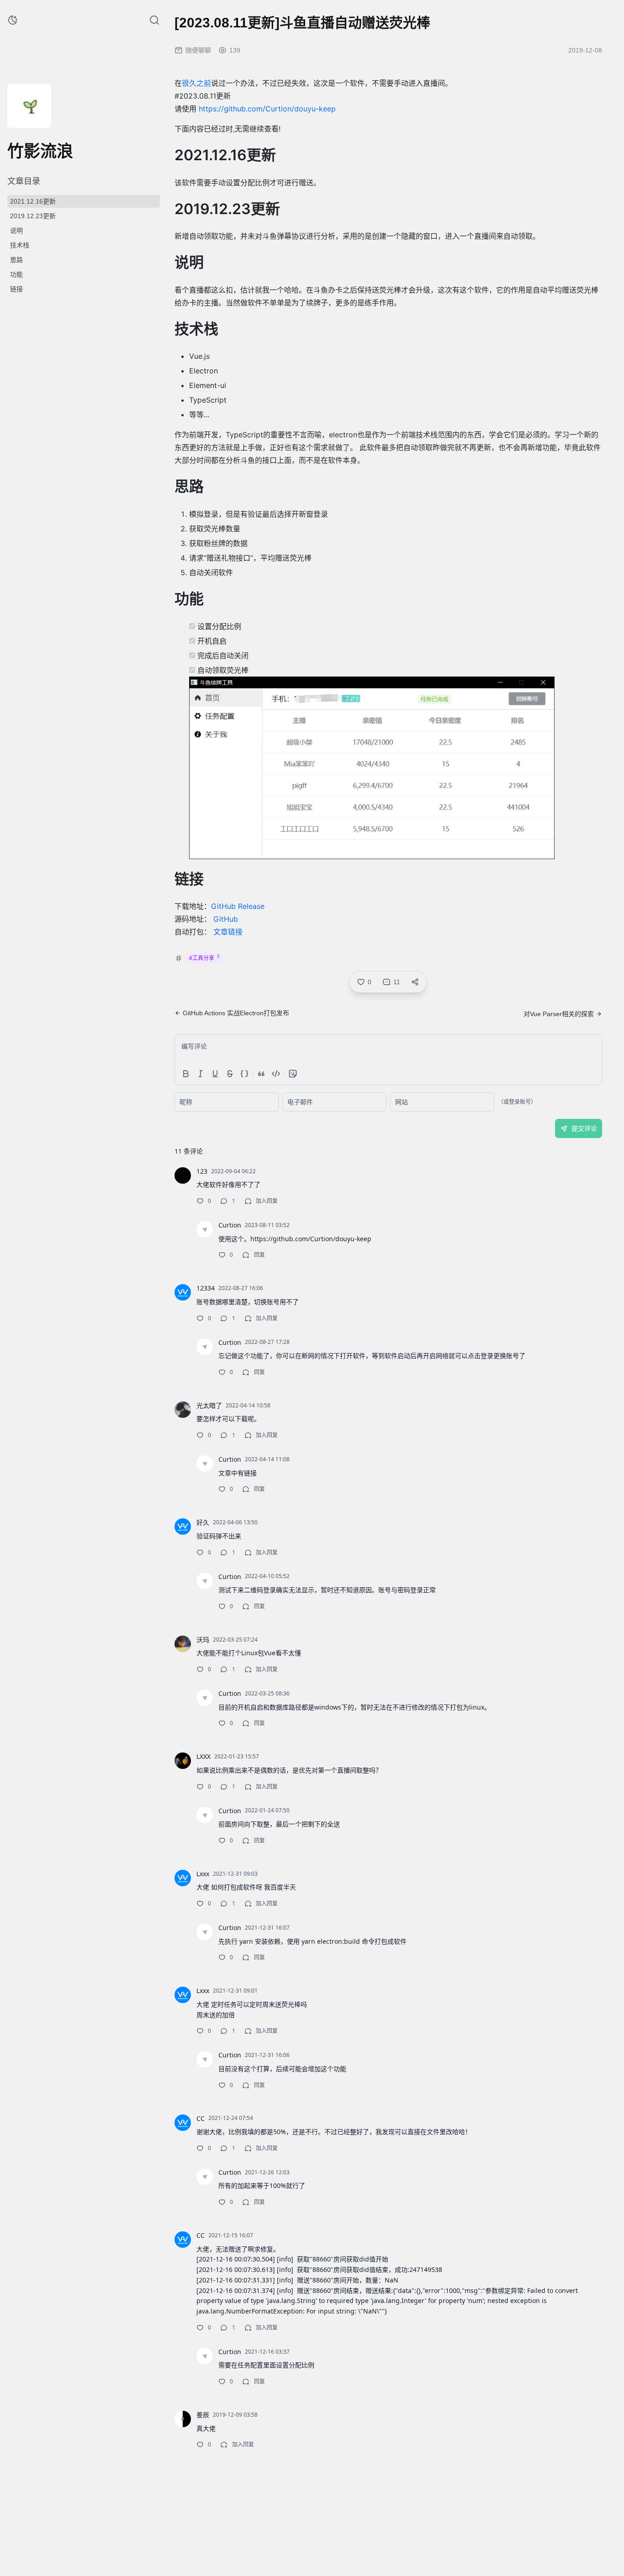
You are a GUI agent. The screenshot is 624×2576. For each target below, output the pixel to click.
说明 (16, 231)
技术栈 (20, 245)
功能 (16, 274)
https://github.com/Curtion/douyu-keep (267, 109)
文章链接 (228, 932)
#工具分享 (204, 958)
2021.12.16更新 (33, 201)
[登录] (51, 122)
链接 (16, 289)
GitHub (226, 919)
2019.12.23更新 (33, 216)
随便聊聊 (198, 50)
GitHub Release (238, 906)
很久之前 (196, 83)
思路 (16, 260)
